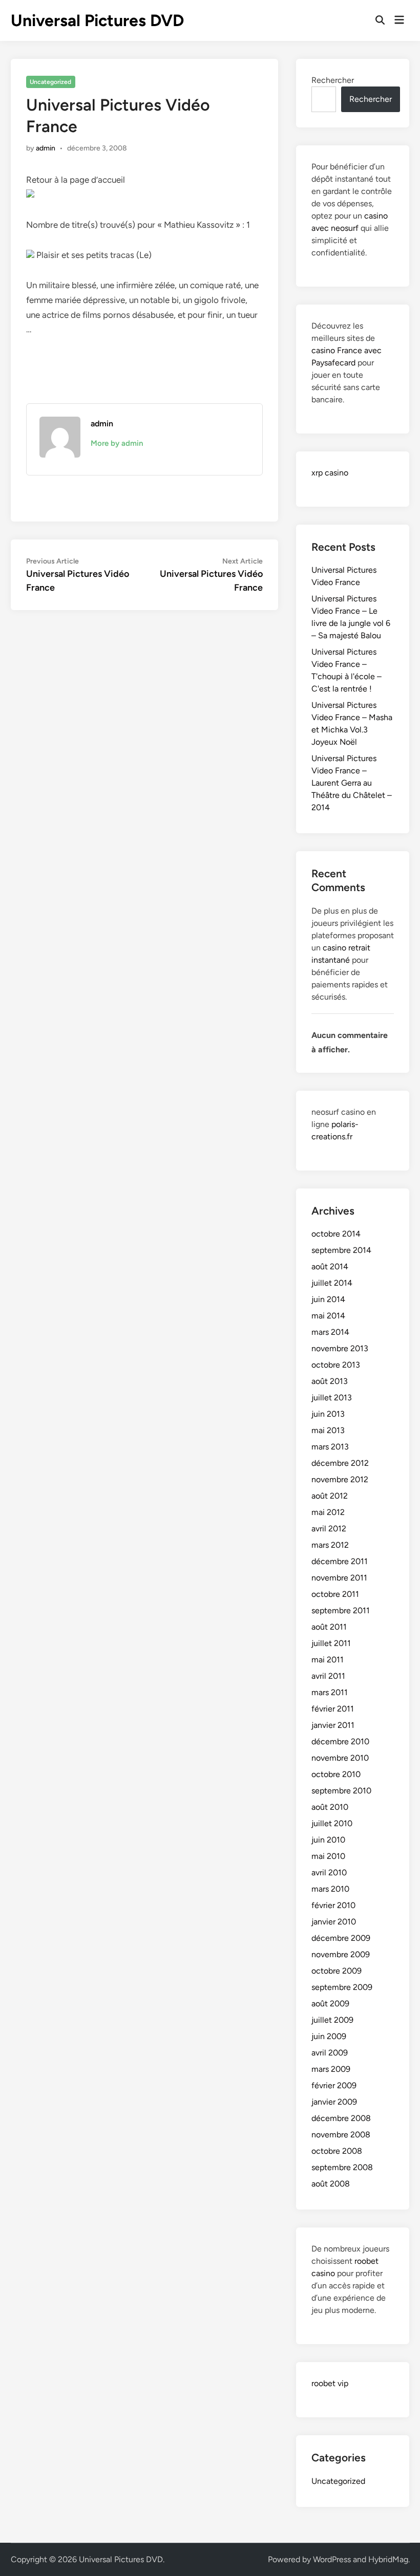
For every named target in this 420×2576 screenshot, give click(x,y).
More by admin (117, 443)
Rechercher (333, 80)
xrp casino (330, 473)
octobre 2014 (336, 1234)
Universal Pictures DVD (97, 20)
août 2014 (330, 1267)
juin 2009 (329, 2036)
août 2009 (330, 2004)
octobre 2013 (336, 1365)
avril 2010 (329, 1873)
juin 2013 (328, 1414)
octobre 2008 (337, 2151)
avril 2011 (328, 1676)
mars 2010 (330, 1889)
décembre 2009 (341, 1938)
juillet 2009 (332, 2020)
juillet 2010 (332, 1823)
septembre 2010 (341, 1791)
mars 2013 (330, 1447)
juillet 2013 (332, 1398)
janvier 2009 (334, 2102)
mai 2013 (328, 1430)
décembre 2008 (341, 2118)
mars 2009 (331, 2069)
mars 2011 (330, 1692)
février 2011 (333, 1709)
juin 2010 (328, 1840)
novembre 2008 (341, 2135)
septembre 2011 (341, 1610)
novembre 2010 (340, 1758)
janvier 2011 (333, 1725)
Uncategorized (50, 82)
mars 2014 (330, 1332)
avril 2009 (330, 2053)
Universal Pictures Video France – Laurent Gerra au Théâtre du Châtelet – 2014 (352, 783)
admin (46, 148)
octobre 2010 (336, 1774)
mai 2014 (328, 1316)
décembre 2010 (340, 1741)
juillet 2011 (331, 1643)
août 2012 (330, 1496)
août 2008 (331, 2184)
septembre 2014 (341, 1250)
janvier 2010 (334, 1922)
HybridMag (388, 2559)
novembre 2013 (340, 1348)
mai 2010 (328, 1856)
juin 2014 (328, 1299)
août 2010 (330, 1807)
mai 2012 (328, 1512)
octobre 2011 (335, 1594)
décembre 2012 (340, 1463)
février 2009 (334, 2085)
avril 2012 (329, 1529)
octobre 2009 (337, 1971)
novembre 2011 (339, 1578)
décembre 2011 (340, 1561)
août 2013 (330, 1381)
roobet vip (330, 2383)
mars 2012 (330, 1545)
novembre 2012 (340, 1479)
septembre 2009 (342, 1987)
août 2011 (329, 1627)
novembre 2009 (341, 1954)
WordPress (332, 2559)
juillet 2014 (332, 1283)
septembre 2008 (342, 2167)
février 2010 (333, 1905)
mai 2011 (328, 1660)
